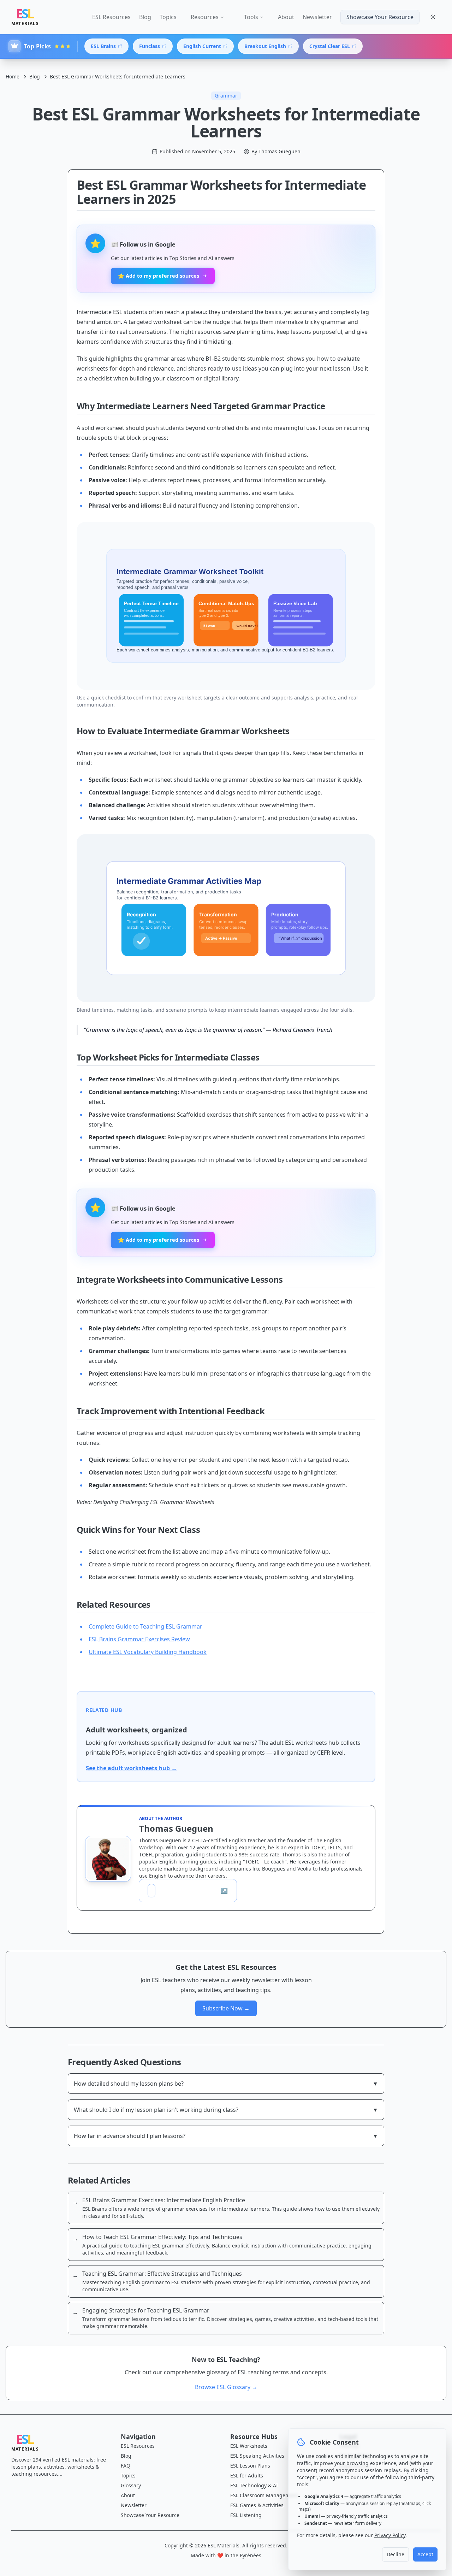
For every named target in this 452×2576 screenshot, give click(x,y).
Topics (168, 17)
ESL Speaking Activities (257, 2456)
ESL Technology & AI (254, 2485)
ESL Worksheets (249, 2446)
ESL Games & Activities (257, 2505)
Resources (205, 17)
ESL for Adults (247, 2475)
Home (13, 76)
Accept (425, 2554)
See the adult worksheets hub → (131, 1768)
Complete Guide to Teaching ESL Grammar (145, 1626)
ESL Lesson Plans (250, 2466)
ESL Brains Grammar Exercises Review (139, 1639)
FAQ (126, 2466)
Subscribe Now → (226, 2008)
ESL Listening (246, 2515)
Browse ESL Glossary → (226, 2387)
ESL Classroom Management (264, 2495)
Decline (395, 2554)
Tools (251, 17)
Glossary (131, 2485)
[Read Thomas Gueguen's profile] (108, 1859)
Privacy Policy (390, 2535)
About (286, 17)
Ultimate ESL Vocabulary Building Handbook (148, 1652)
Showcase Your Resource (380, 17)
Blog (145, 17)
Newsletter (317, 17)
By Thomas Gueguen (276, 151)
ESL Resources (111, 17)
